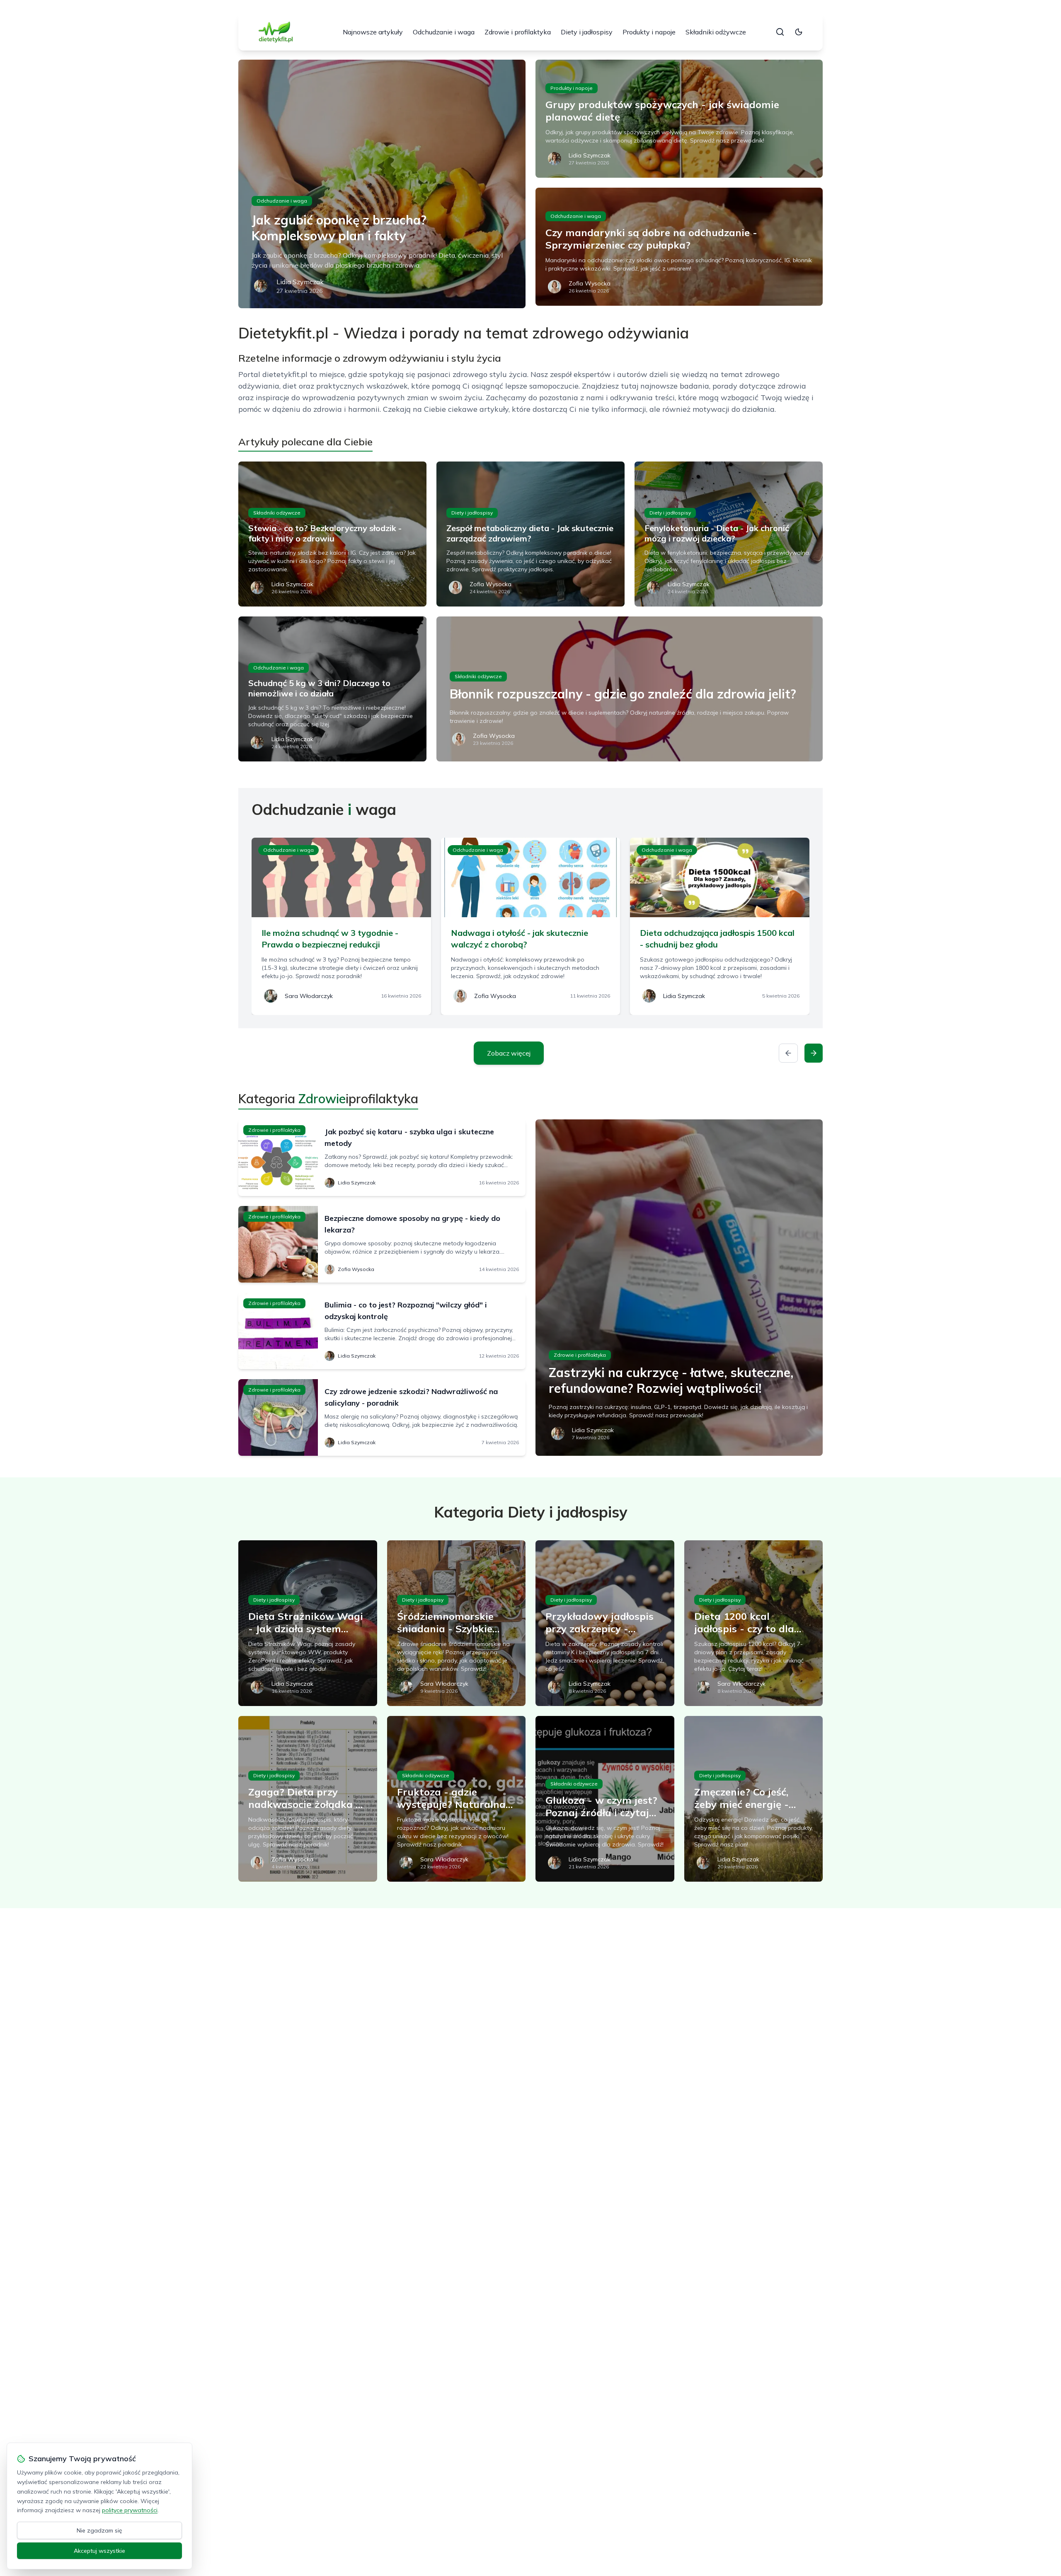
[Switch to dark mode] (799, 32)
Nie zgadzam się (99, 2530)
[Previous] (788, 1053)
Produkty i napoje (649, 32)
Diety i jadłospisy (587, 32)
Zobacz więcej (509, 1053)
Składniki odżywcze (716, 32)
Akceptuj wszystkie (99, 2551)
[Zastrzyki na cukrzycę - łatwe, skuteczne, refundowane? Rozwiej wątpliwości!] (679, 1288)
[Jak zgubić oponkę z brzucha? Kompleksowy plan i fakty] (382, 184)
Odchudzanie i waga (444, 32)
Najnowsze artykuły (373, 32)
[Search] (780, 32)
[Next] (814, 1053)
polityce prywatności (130, 2510)
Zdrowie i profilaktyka (518, 32)
